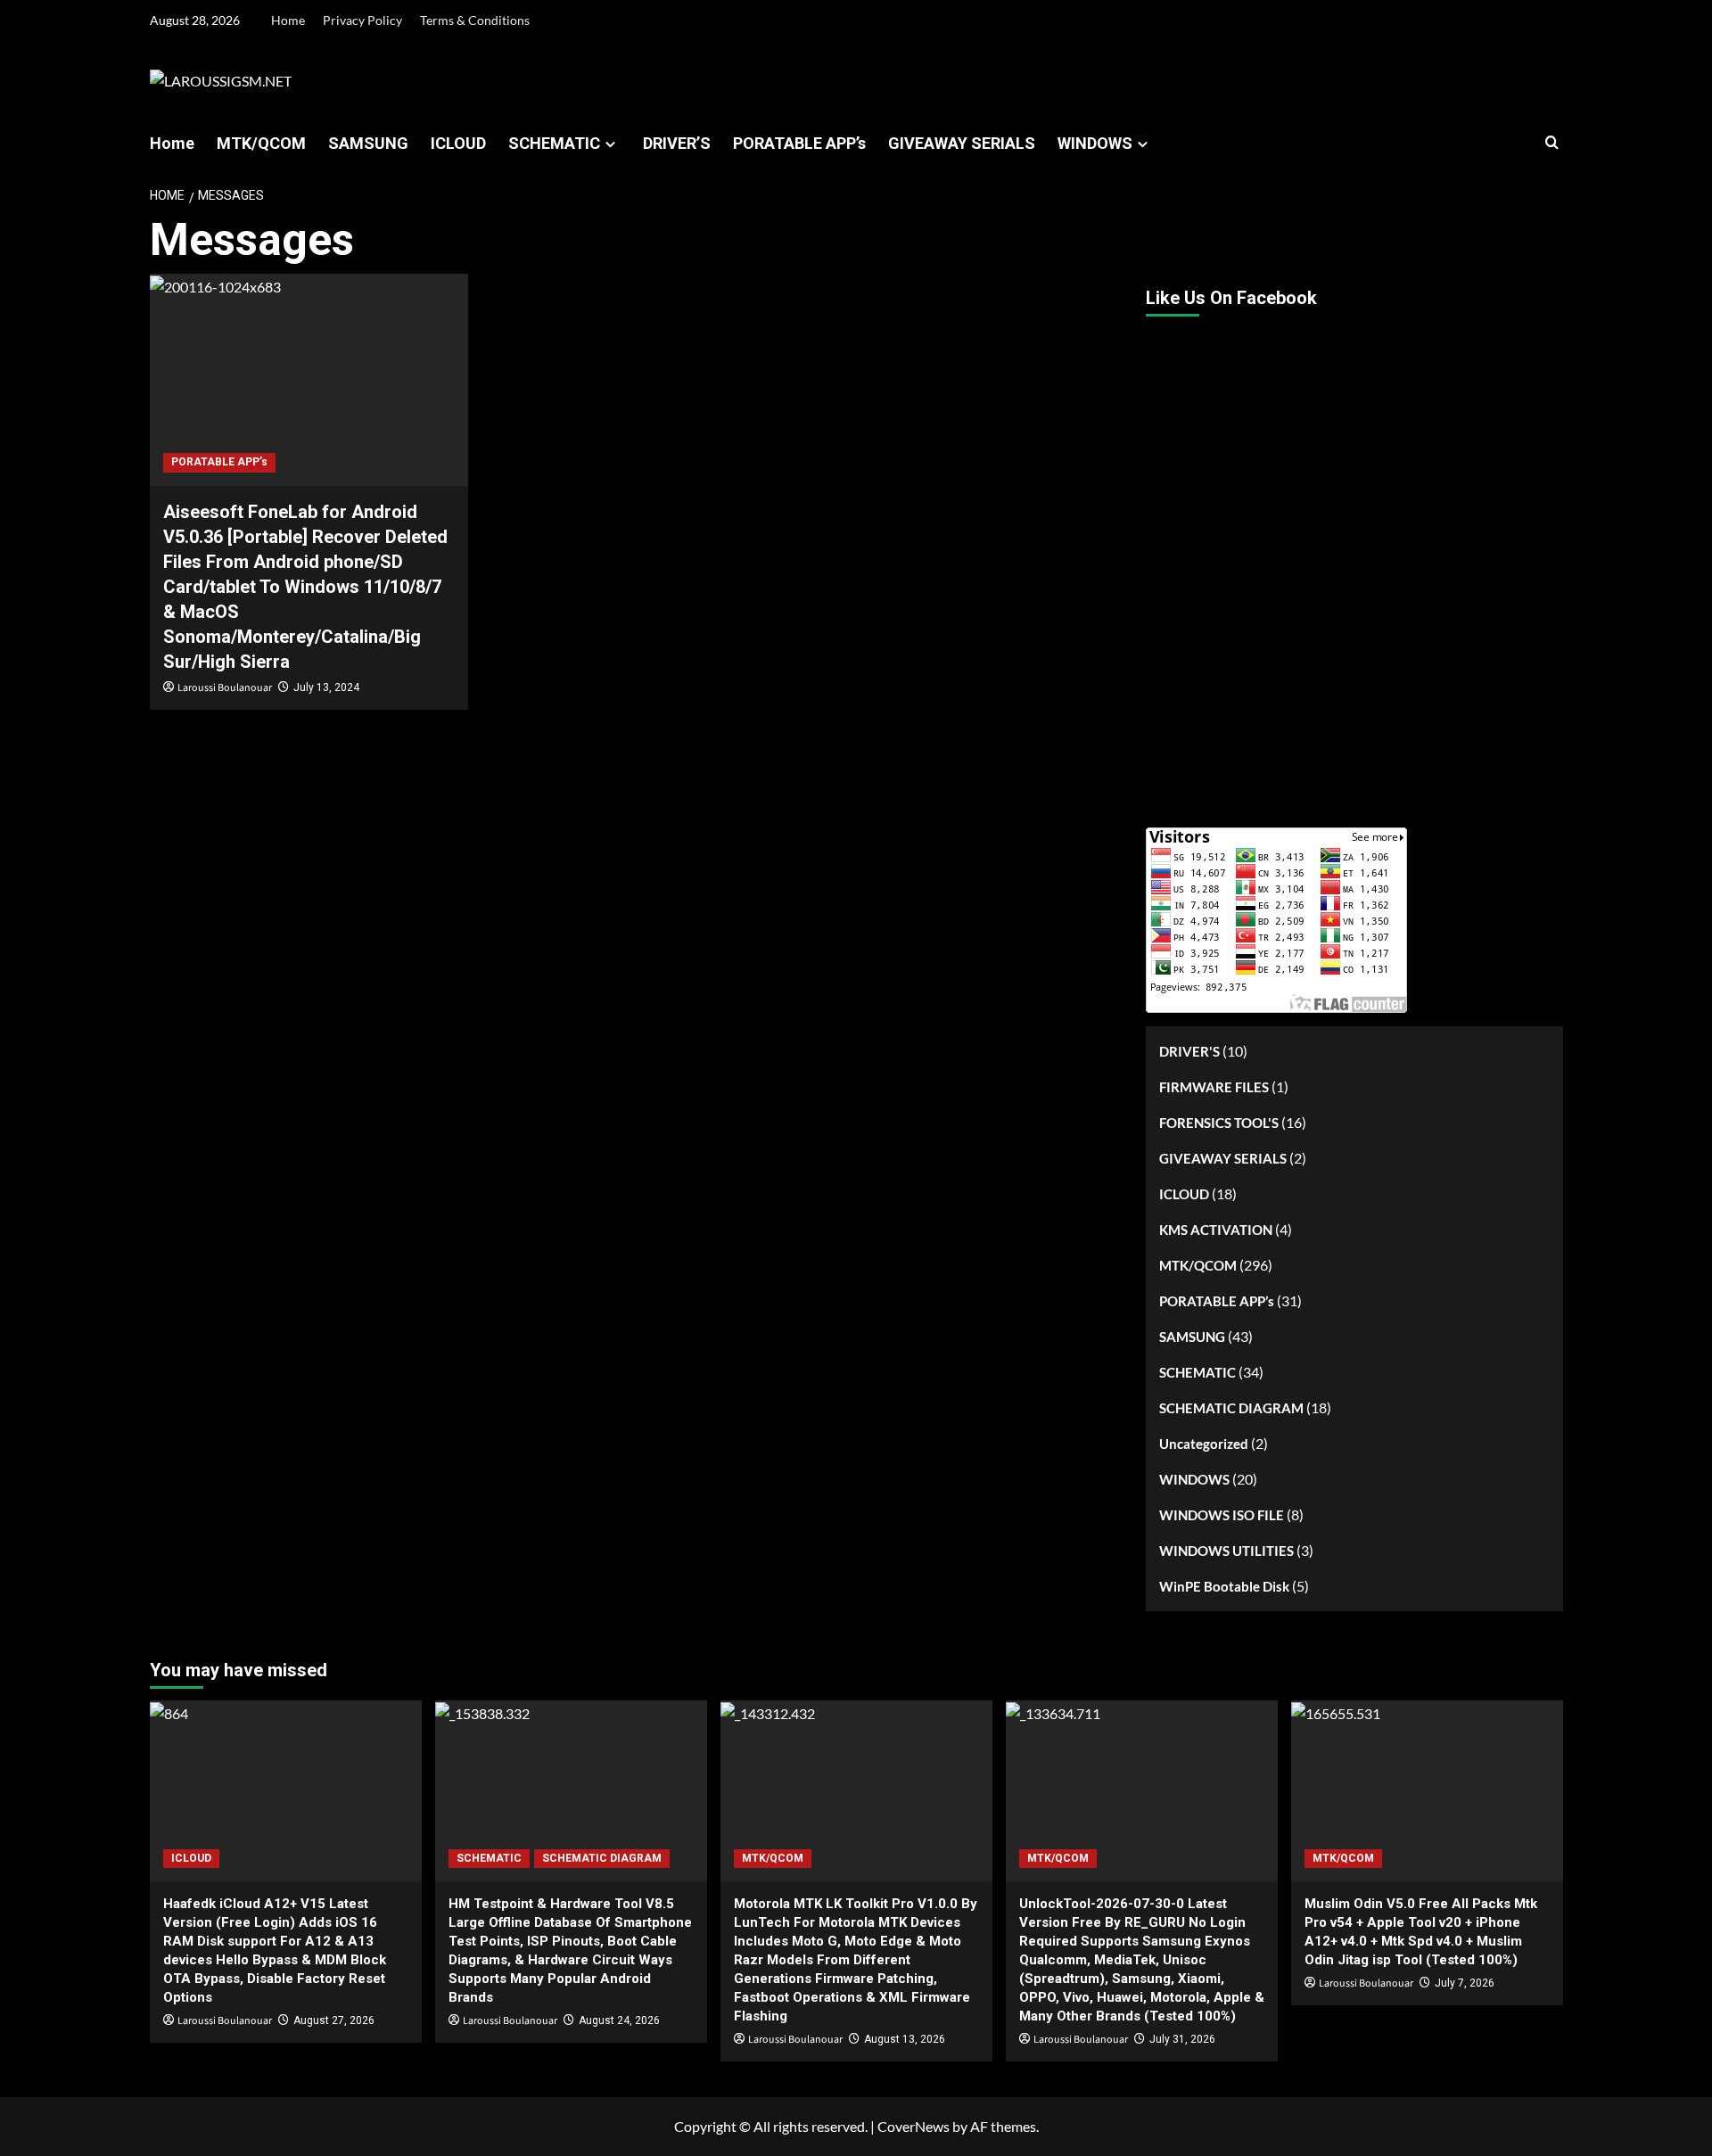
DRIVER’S (677, 143)
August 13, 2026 (905, 2039)
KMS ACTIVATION (1216, 1230)
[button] (1552, 143)
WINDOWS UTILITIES (1226, 1551)
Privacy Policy (362, 20)
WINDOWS (1095, 143)
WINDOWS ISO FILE (1222, 1515)
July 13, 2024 (326, 687)
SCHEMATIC (554, 143)
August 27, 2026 (334, 2020)
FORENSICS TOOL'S (1219, 1123)
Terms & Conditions (475, 20)
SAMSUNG (368, 143)
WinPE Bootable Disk (1224, 1586)
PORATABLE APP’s (799, 143)
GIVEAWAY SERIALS (962, 143)
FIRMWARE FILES (1214, 1087)
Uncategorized (1204, 1444)
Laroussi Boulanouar (225, 688)
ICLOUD (458, 143)
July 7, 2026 (1465, 1983)
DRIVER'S (1189, 1051)
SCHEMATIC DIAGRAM (1231, 1408)
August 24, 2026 (619, 2020)
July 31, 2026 (1182, 2039)
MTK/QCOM (261, 143)
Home (288, 20)
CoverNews (914, 2126)
